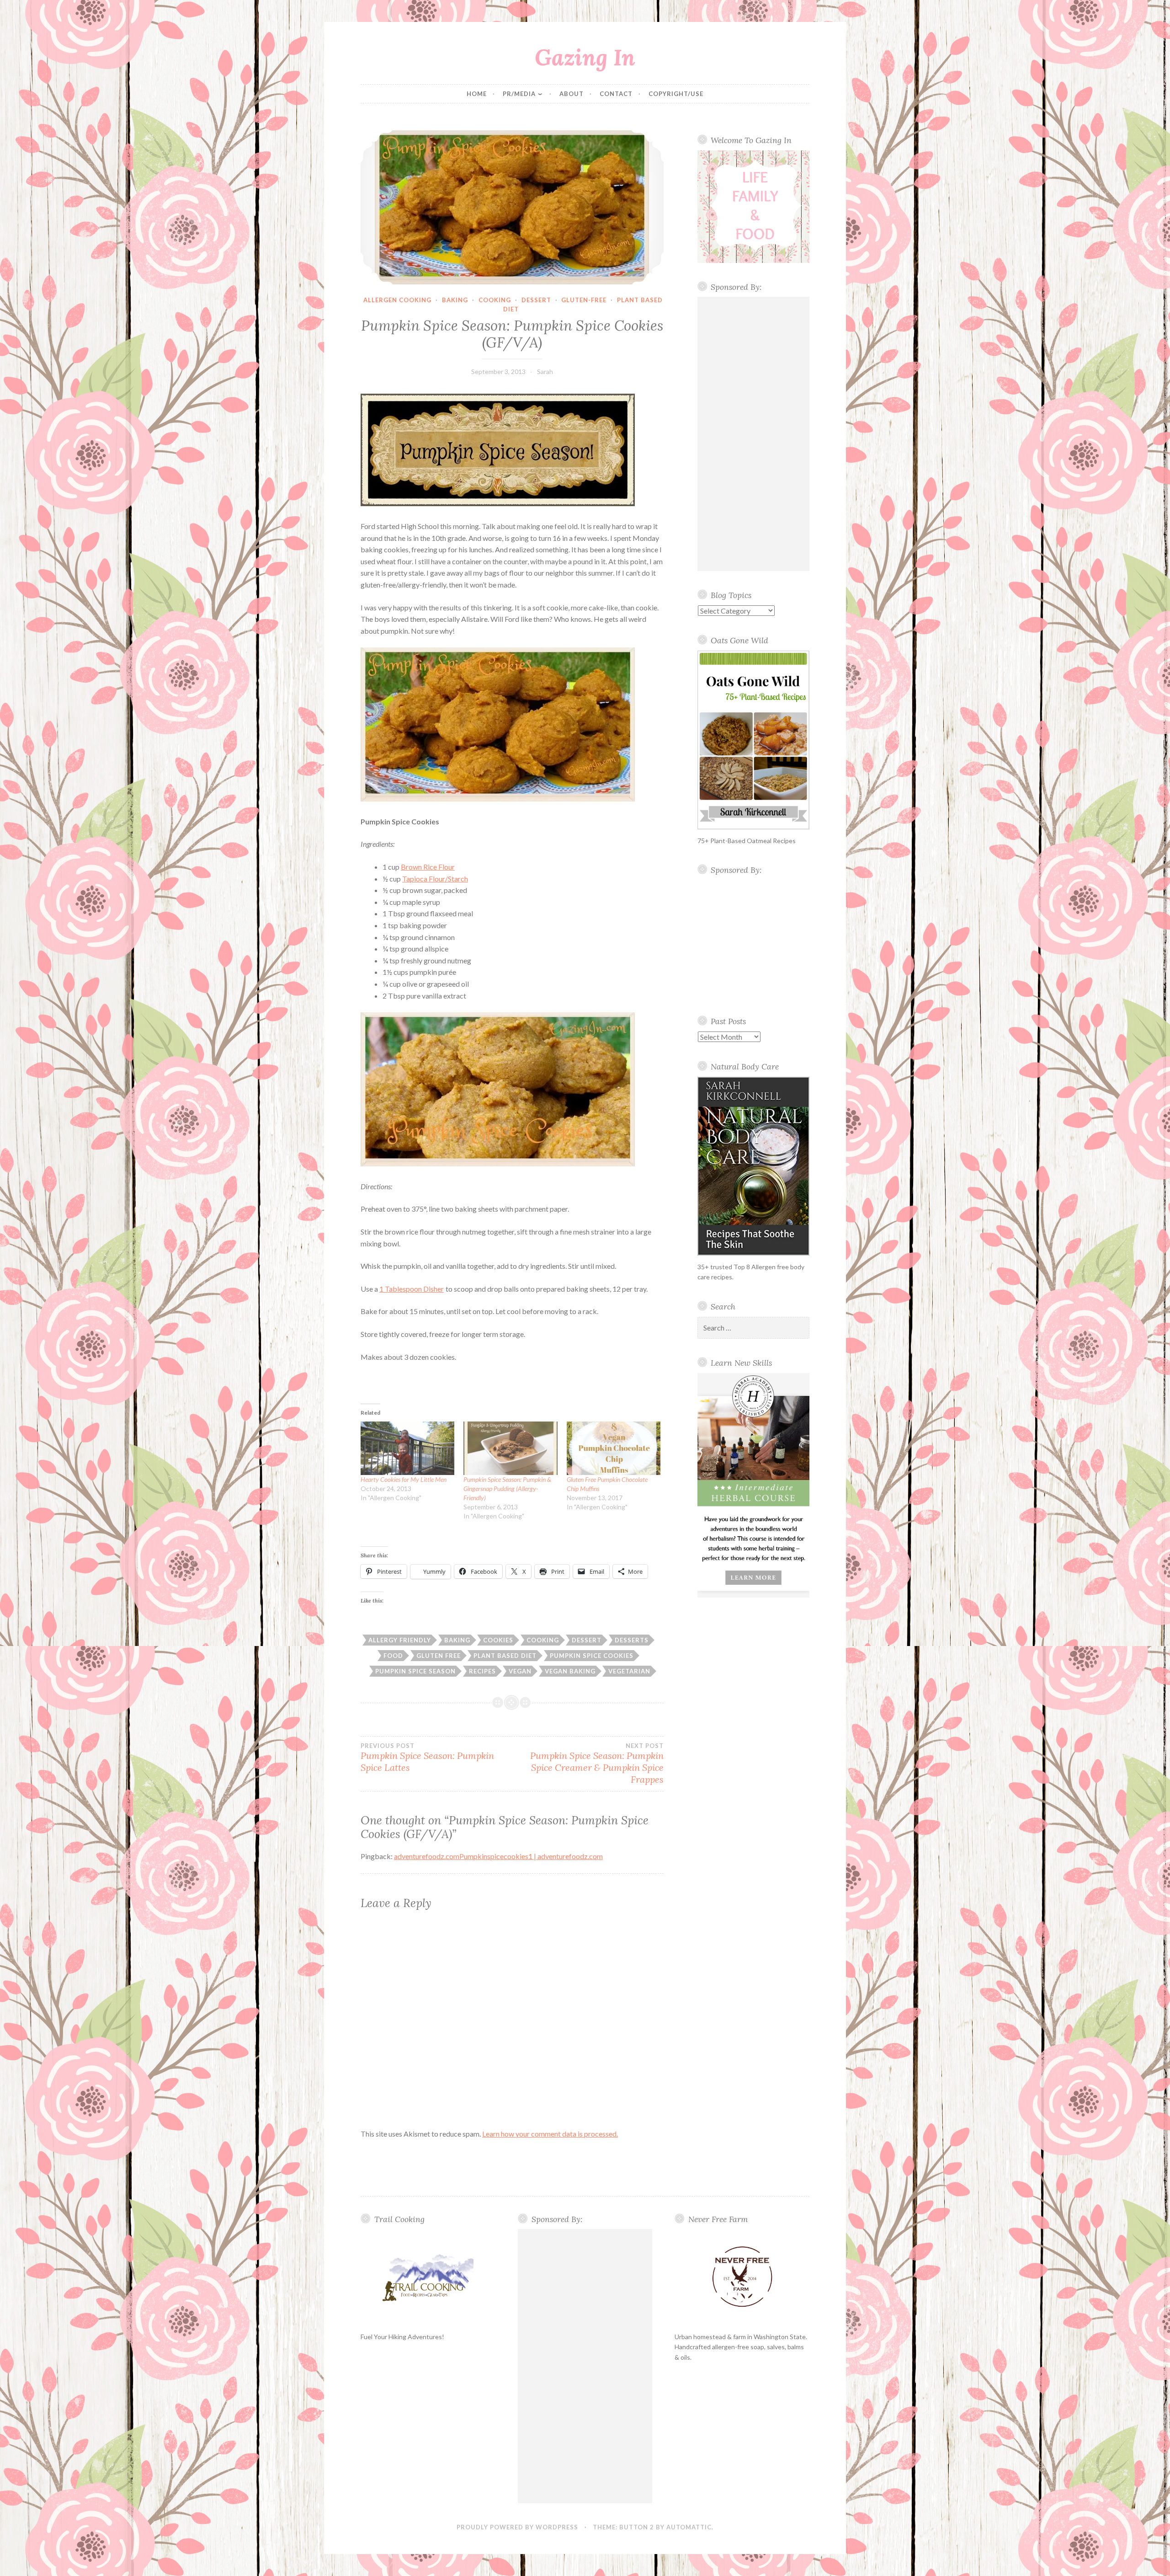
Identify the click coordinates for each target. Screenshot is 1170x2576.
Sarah (545, 371)
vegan (520, 1671)
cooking (495, 300)
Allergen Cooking (397, 300)
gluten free (439, 1656)
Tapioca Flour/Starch (435, 879)
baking (455, 300)
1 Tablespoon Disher (412, 1289)
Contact (616, 94)
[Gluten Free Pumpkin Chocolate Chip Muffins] (614, 1448)
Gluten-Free (584, 300)
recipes (482, 1671)
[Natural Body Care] (754, 1166)
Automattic (689, 2527)
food (393, 1656)
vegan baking (570, 1671)
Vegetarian (629, 1671)
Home (477, 94)
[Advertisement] (754, 434)
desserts (632, 1640)
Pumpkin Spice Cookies (592, 1656)
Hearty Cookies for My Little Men (404, 1479)
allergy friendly (400, 1640)
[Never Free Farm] (742, 2277)
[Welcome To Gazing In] (754, 207)
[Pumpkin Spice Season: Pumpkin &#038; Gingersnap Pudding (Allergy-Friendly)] (510, 1448)
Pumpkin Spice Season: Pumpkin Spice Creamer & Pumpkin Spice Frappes (597, 1764)
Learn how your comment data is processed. (550, 2134)
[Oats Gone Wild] (754, 740)
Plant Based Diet (505, 1656)
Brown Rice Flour (428, 867)
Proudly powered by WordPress (517, 2527)
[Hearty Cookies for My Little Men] (407, 1448)
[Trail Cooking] (428, 2277)
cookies (498, 1640)
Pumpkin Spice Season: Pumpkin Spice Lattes (427, 1758)
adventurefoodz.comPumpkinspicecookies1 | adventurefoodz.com (498, 1856)
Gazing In (585, 57)
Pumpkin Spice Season (415, 1671)
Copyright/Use (676, 94)
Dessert (536, 300)
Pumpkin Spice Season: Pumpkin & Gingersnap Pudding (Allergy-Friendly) (507, 1488)
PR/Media (519, 94)
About (572, 94)
